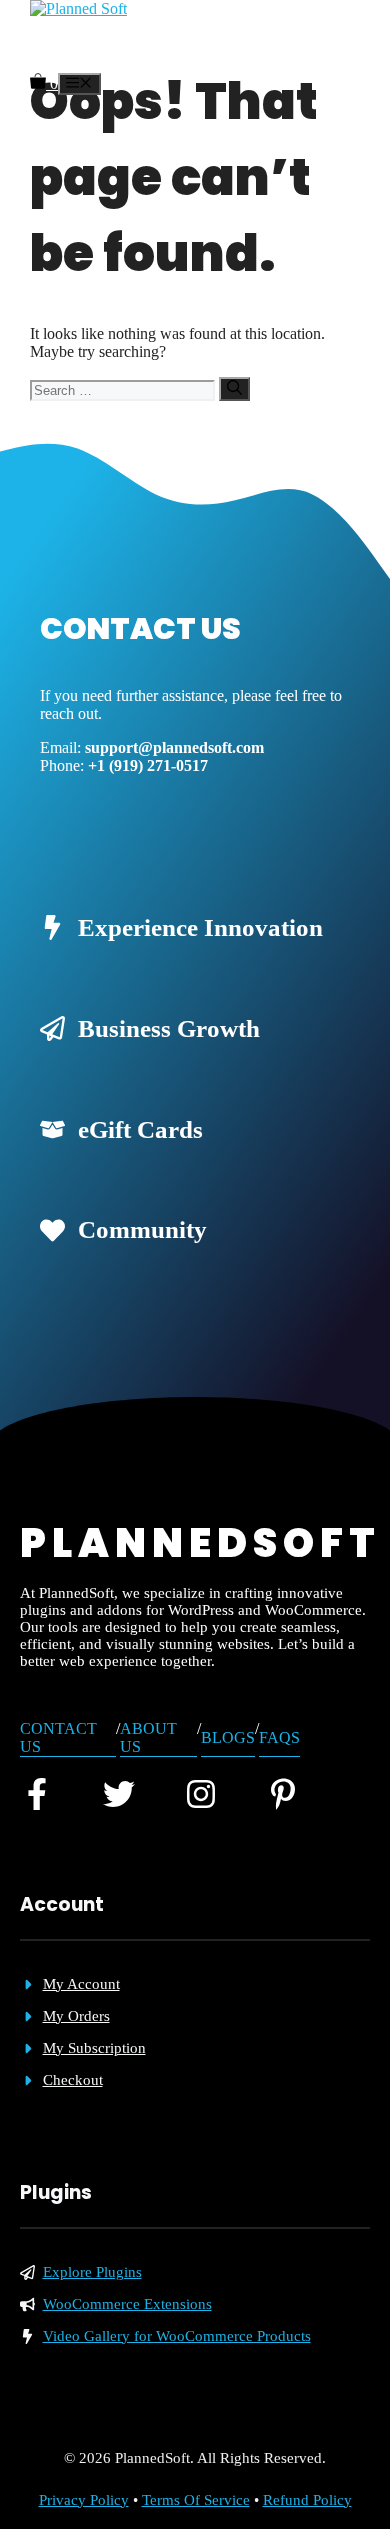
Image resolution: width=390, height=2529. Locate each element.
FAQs (279, 1737)
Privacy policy (84, 2500)
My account (81, 1984)
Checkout (73, 2080)
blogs (228, 1737)
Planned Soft (84, 45)
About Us (148, 1737)
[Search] (234, 389)
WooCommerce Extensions (127, 2304)
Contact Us (58, 1737)
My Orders (76, 2016)
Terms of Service (196, 2500)
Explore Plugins (92, 2272)
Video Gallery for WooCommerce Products (177, 2336)
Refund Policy (307, 2500)
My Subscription (94, 2048)
